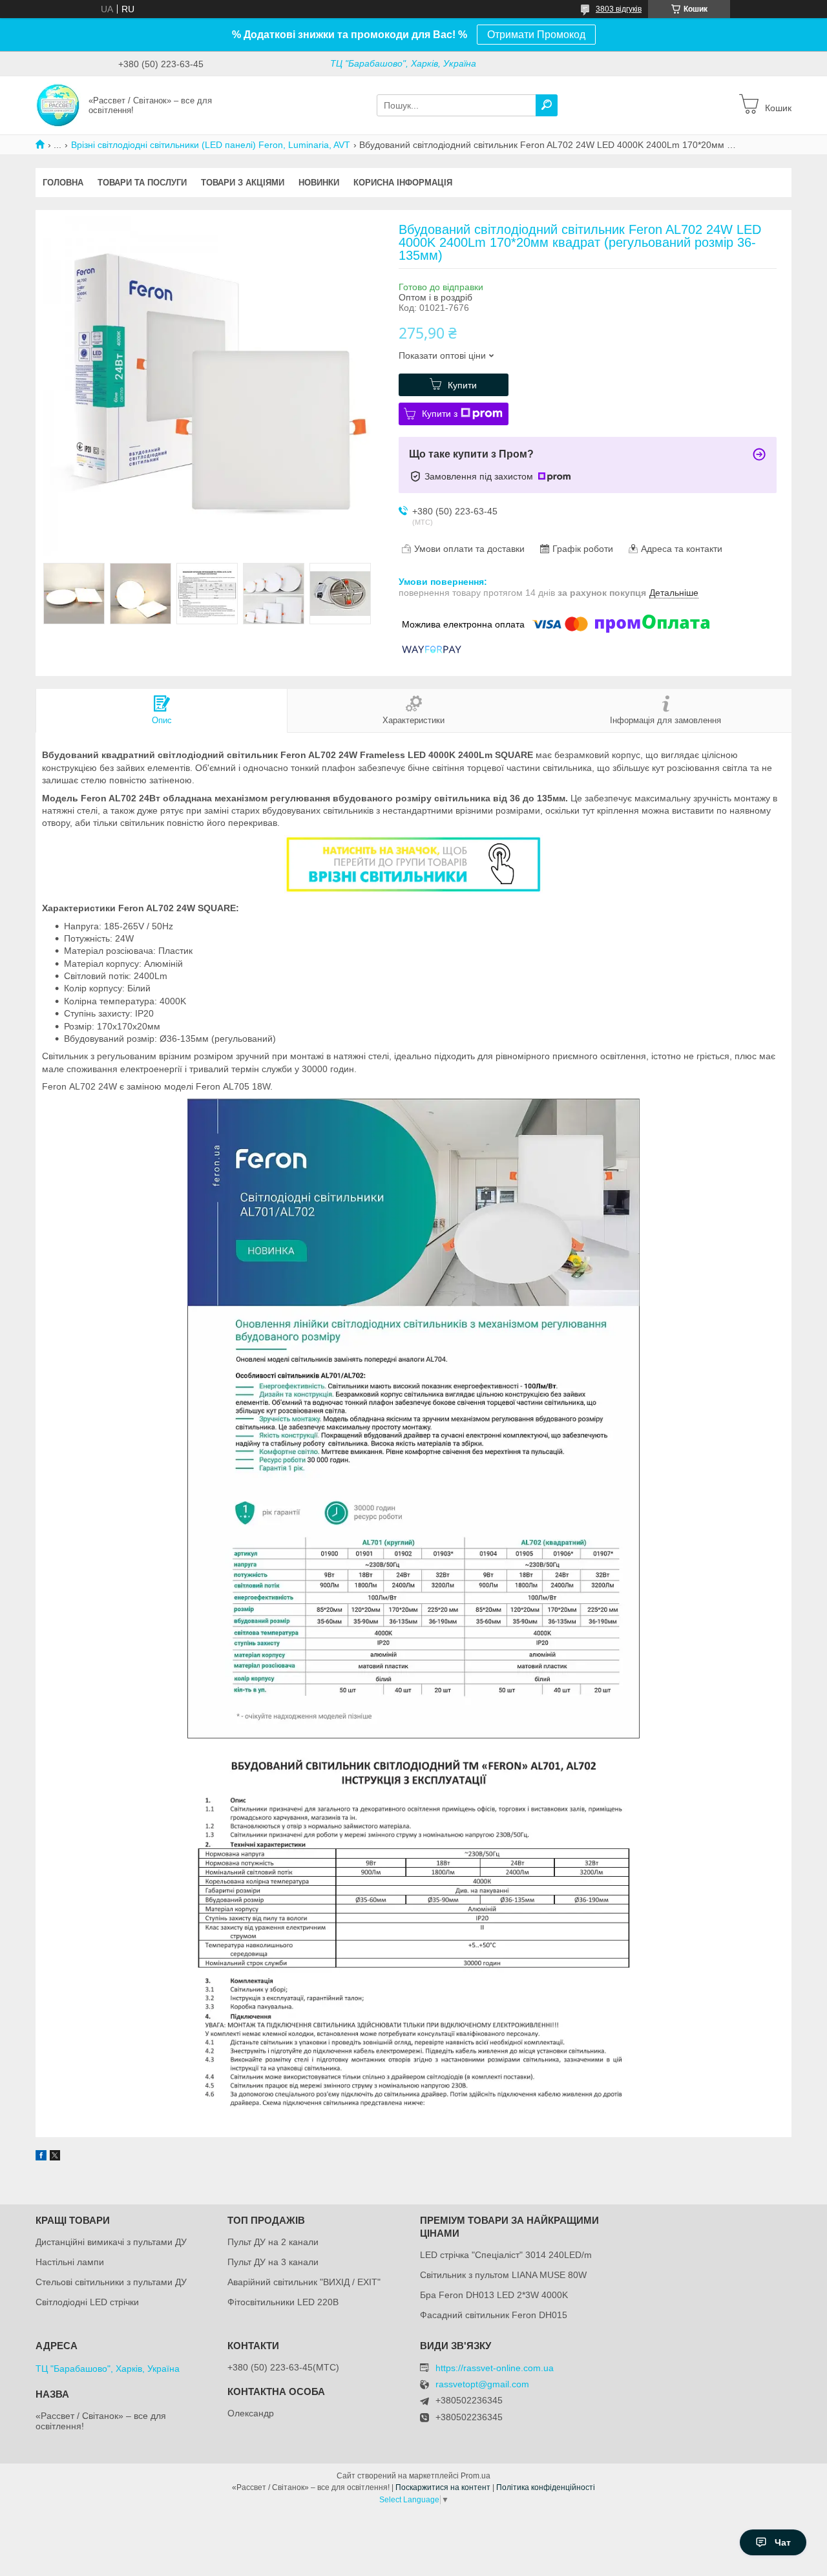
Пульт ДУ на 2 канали (273, 2242)
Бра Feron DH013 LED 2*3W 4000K (494, 2295)
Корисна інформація (403, 183)
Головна (63, 183)
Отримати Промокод (536, 35)
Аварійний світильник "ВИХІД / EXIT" (304, 2282)
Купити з (440, 414)
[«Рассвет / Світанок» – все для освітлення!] (58, 105)
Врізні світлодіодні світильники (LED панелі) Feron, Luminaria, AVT (211, 145)
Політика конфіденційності (546, 2487)
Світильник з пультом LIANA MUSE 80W (503, 2275)
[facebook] (41, 2157)
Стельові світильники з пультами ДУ (111, 2282)
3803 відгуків (619, 9)
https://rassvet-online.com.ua (495, 2368)
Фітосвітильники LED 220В (283, 2302)
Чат (783, 2542)
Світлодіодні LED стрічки (87, 2302)
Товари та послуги (142, 183)
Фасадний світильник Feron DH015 (494, 2315)
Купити (462, 385)
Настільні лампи (70, 2262)
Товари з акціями (243, 183)
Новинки (319, 183)
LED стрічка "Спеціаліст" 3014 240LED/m (506, 2255)
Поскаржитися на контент (443, 2487)
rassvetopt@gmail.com (482, 2384)
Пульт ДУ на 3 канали (273, 2262)
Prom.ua (476, 2476)
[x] (55, 2157)
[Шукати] (547, 105)
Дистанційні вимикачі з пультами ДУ (111, 2242)
